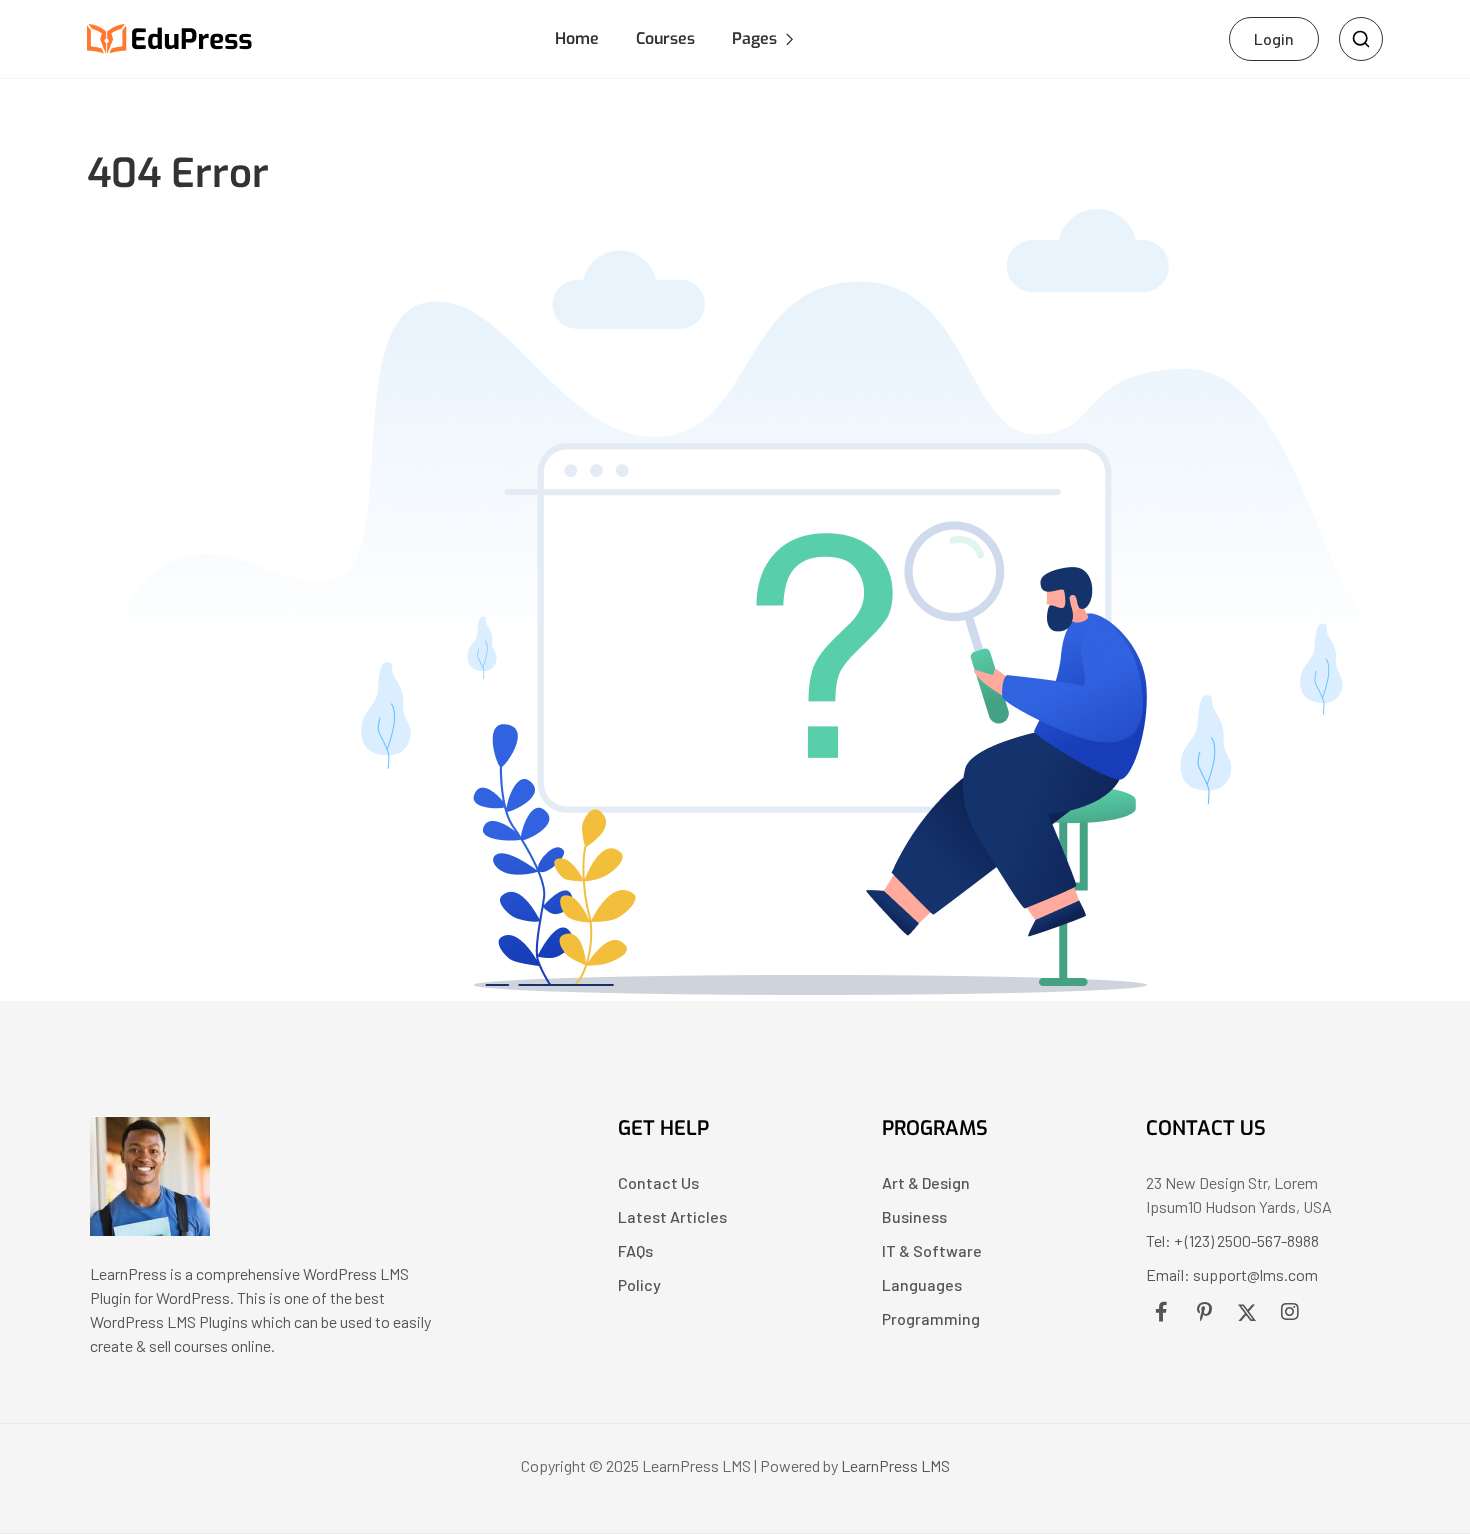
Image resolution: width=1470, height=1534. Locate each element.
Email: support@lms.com (1232, 1274)
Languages (922, 1284)
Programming (931, 1318)
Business (914, 1216)
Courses (665, 38)
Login (1274, 38)
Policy (639, 1284)
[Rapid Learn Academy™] (150, 1229)
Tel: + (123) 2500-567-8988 (1232, 1240)
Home (577, 38)
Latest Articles (672, 1216)
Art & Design (926, 1182)
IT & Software (932, 1250)
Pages (754, 38)
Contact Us (658, 1182)
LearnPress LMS (895, 1465)
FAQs (635, 1250)
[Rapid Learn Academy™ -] (170, 36)
